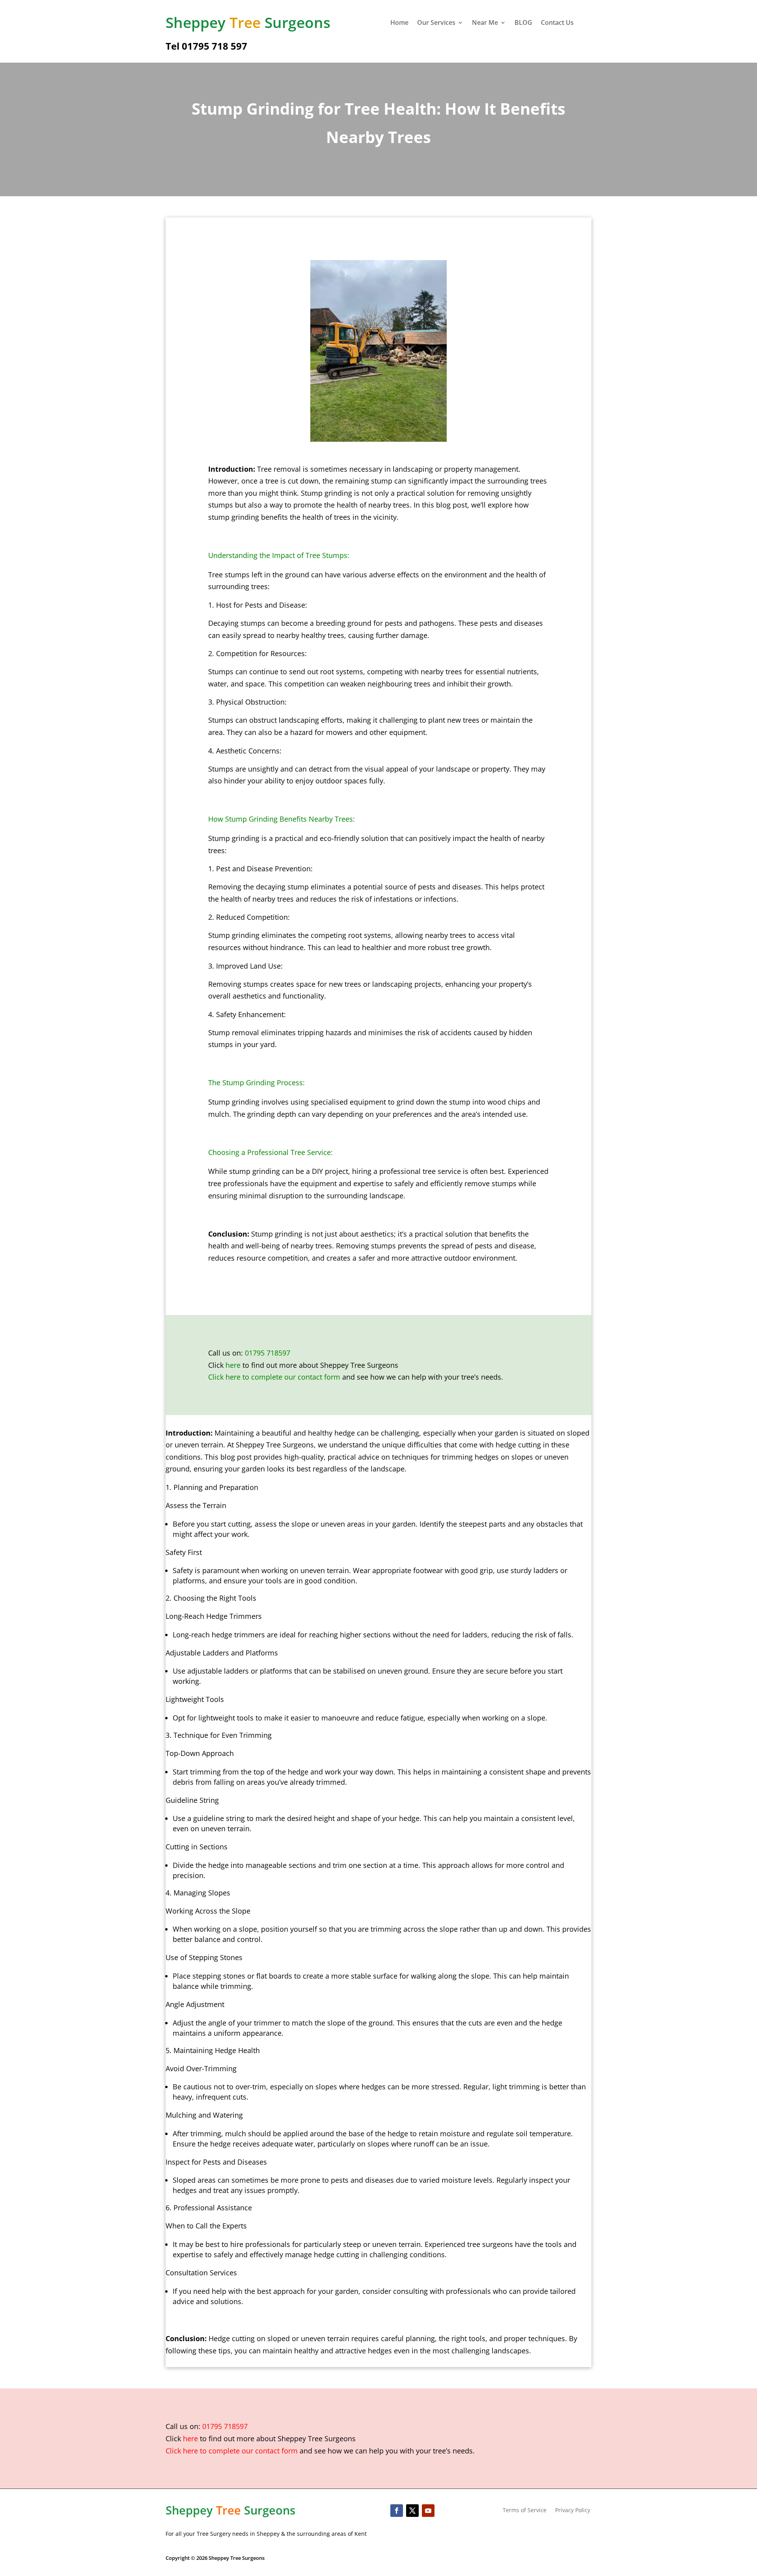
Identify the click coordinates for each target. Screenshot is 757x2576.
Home (399, 23)
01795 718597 (268, 1353)
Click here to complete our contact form (274, 1377)
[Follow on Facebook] (397, 2511)
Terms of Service (525, 2511)
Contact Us (557, 23)
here (233, 1365)
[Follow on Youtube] (428, 2511)
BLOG (523, 23)
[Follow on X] (412, 2511)
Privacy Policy (573, 2511)
